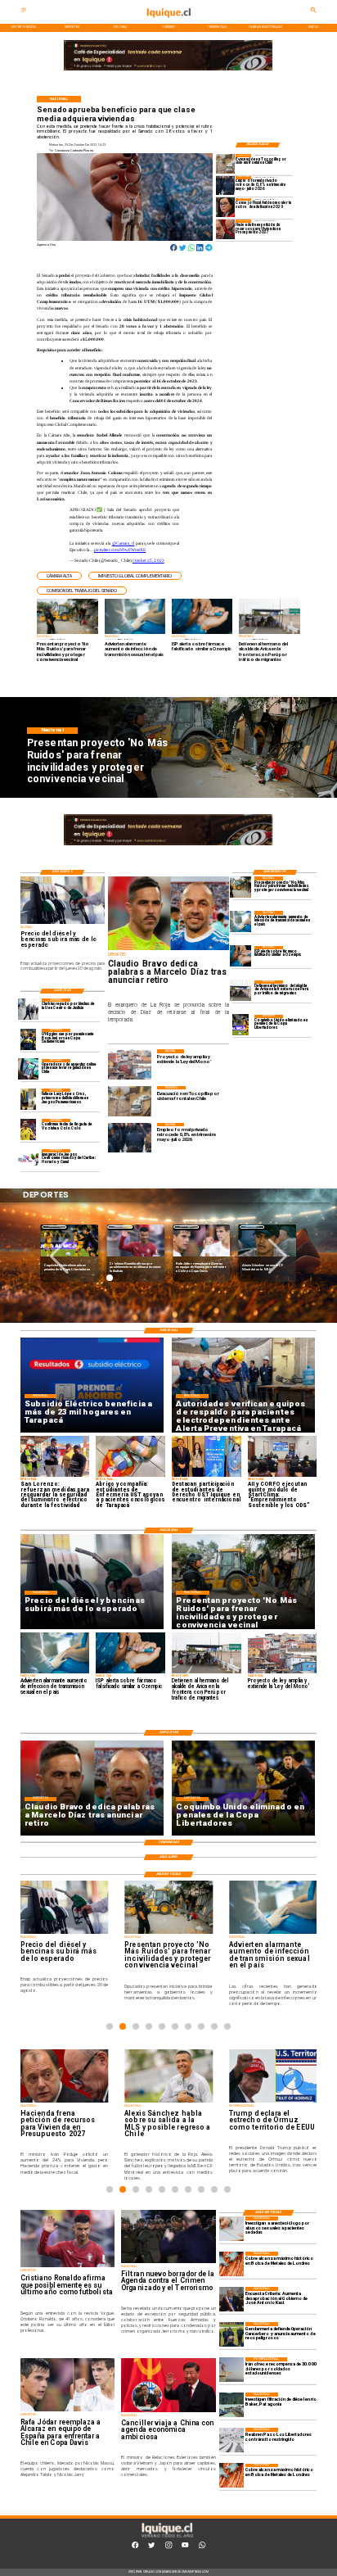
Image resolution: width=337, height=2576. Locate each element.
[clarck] (29, 1009)
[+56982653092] (202, 2548)
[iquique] (168, 23)
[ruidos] (240, 887)
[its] (240, 921)
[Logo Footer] (167, 2537)
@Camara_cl (124, 543)
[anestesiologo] (231, 2229)
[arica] (240, 991)
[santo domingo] (29, 1159)
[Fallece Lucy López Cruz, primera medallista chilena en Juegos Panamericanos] (29, 1099)
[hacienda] (226, 229)
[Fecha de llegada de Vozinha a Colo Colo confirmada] (29, 1129)
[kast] (231, 2299)
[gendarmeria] (231, 2334)
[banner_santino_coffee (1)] (168, 71)
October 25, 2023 (148, 560)
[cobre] (231, 2264)
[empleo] (226, 186)
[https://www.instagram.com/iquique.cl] (168, 2548)
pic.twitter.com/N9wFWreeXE (120, 550)
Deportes (54, 1227)
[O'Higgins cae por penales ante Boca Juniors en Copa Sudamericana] (29, 1039)
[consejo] (226, 208)
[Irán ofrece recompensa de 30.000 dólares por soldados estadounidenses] (231, 2370)
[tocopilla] (226, 163)
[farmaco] (240, 956)
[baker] (231, 2405)
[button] (59, 576)
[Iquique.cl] (24, 12)
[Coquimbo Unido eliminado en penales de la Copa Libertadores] (240, 1025)
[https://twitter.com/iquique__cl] (151, 2548)
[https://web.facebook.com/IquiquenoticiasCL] (135, 2548)
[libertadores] (231, 2440)
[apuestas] (29, 1069)
